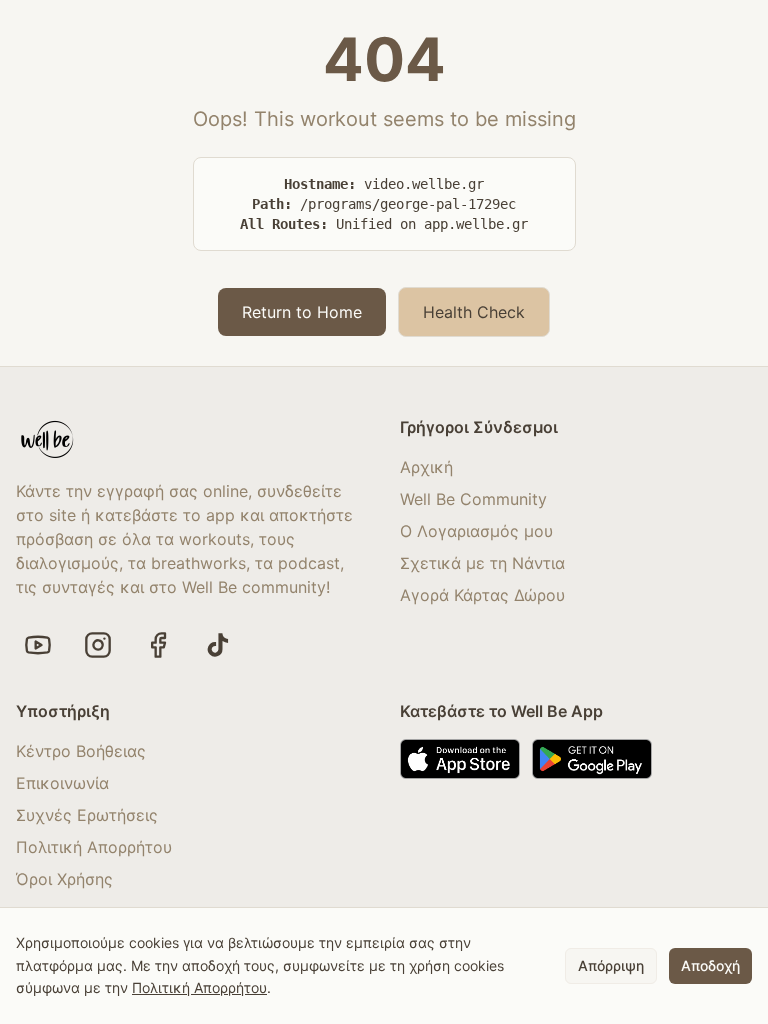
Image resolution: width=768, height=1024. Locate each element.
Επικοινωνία (62, 783)
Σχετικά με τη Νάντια (482, 563)
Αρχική (426, 467)
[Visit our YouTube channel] (38, 645)
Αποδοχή (710, 965)
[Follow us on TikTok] (218, 645)
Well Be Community (473, 499)
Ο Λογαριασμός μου (476, 531)
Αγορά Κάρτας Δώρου (482, 595)
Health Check (474, 312)
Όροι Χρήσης (64, 879)
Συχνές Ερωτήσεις (87, 815)
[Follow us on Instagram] (98, 645)
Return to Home (302, 312)
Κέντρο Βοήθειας (81, 751)
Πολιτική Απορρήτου (94, 847)
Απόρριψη (611, 965)
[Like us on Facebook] (158, 645)
